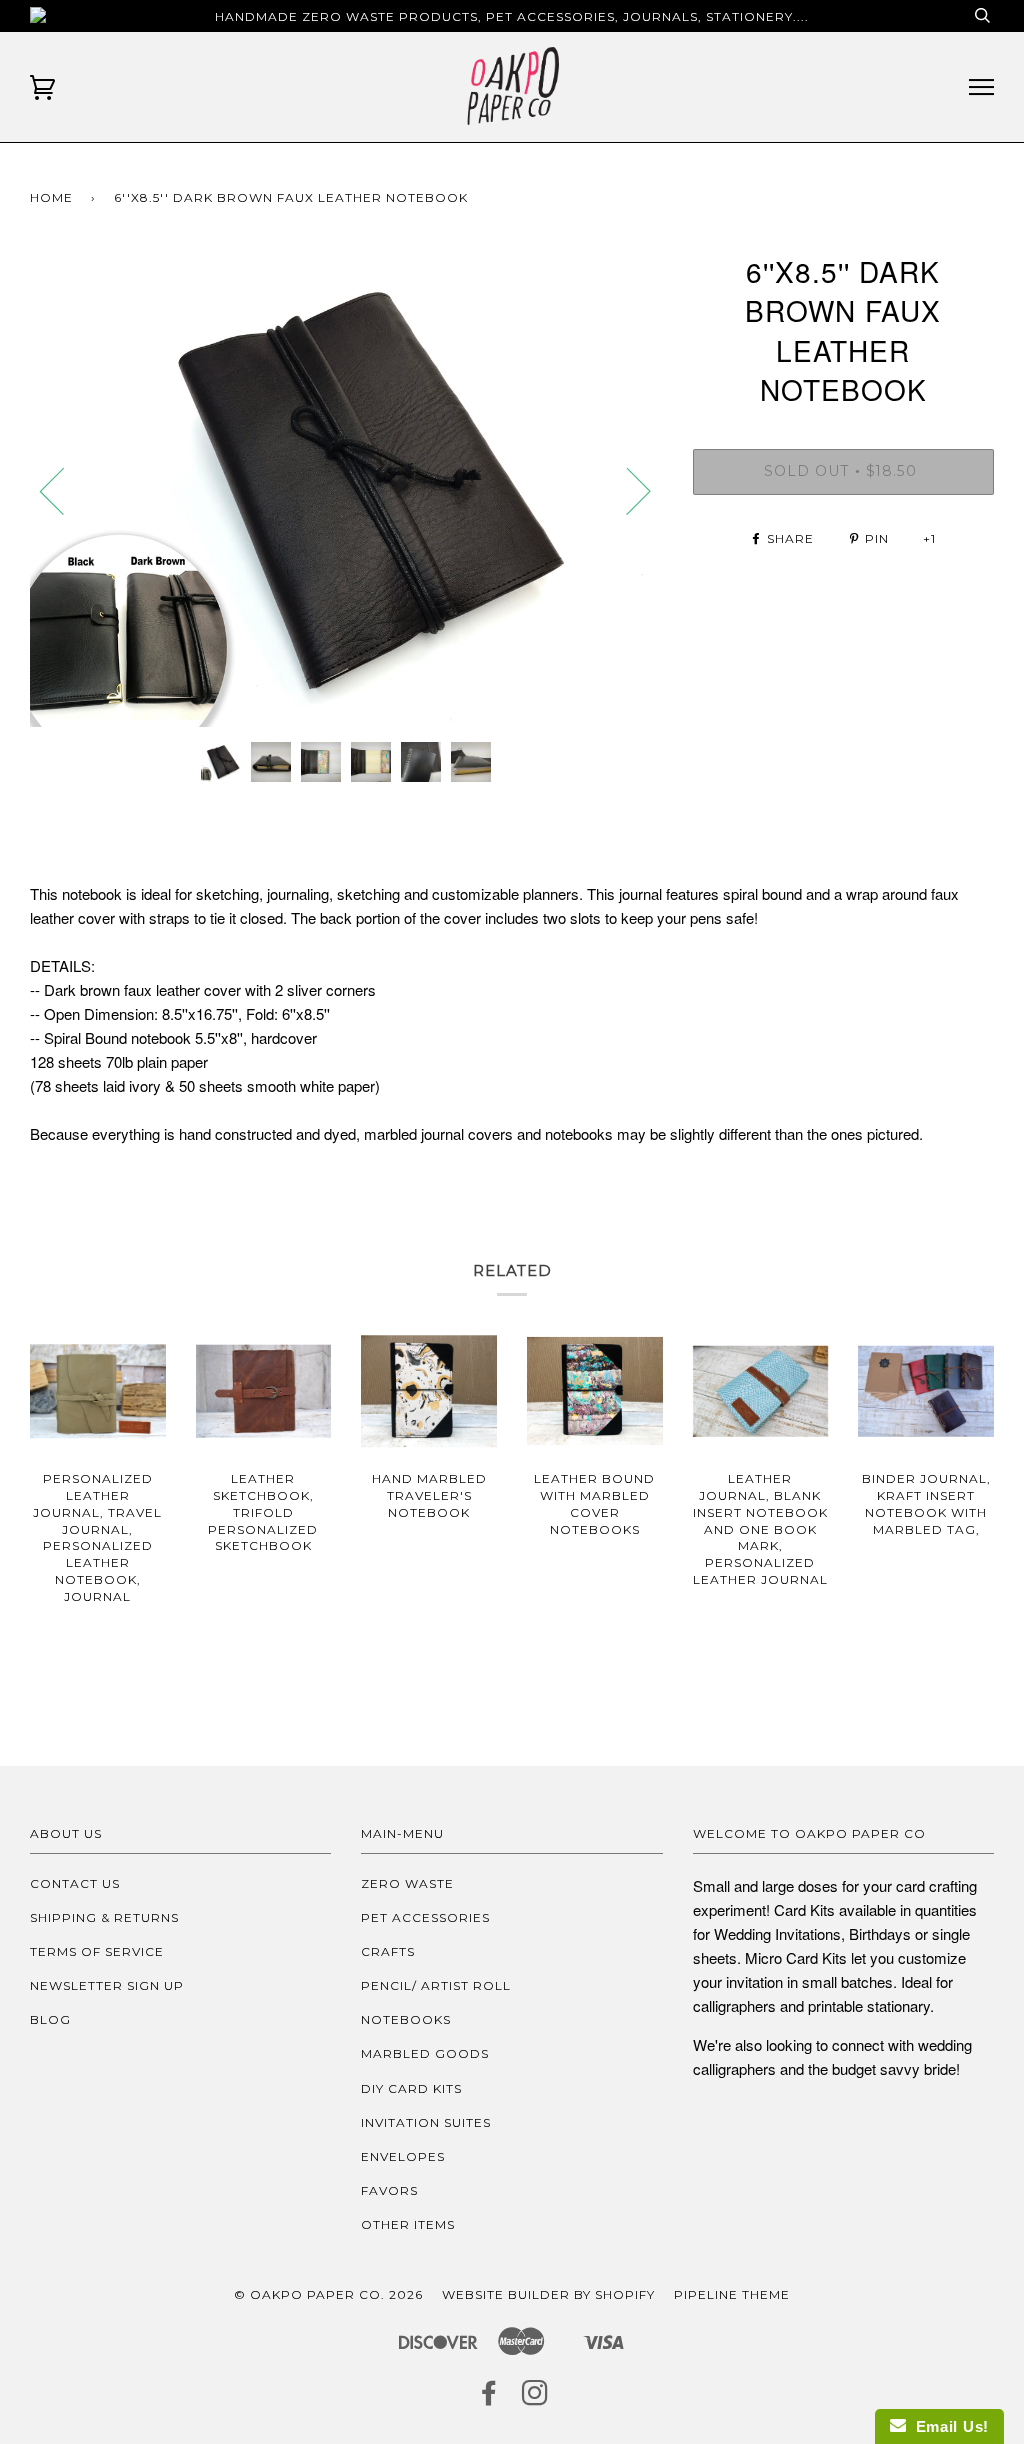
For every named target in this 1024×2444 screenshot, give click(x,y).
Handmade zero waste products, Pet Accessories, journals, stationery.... (512, 16)
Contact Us (75, 1883)
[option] (346, 489)
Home (51, 197)
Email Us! (947, 2426)
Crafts (388, 1951)
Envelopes (403, 2156)
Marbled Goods (425, 2053)
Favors (389, 2190)
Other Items (408, 2224)
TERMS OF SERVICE (97, 1951)
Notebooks (406, 2019)
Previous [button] (64, 490)
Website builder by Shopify (548, 2294)
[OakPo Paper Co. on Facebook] (489, 2398)
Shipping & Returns (104, 1917)
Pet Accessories (425, 1917)
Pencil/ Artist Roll (436, 1985)
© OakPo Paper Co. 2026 (328, 2294)
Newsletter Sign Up (107, 1985)
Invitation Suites (426, 2122)
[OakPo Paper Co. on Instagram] (535, 2398)
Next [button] (626, 490)
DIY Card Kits (411, 2088)
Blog (50, 2019)
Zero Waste (407, 1883)
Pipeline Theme (732, 2294)
